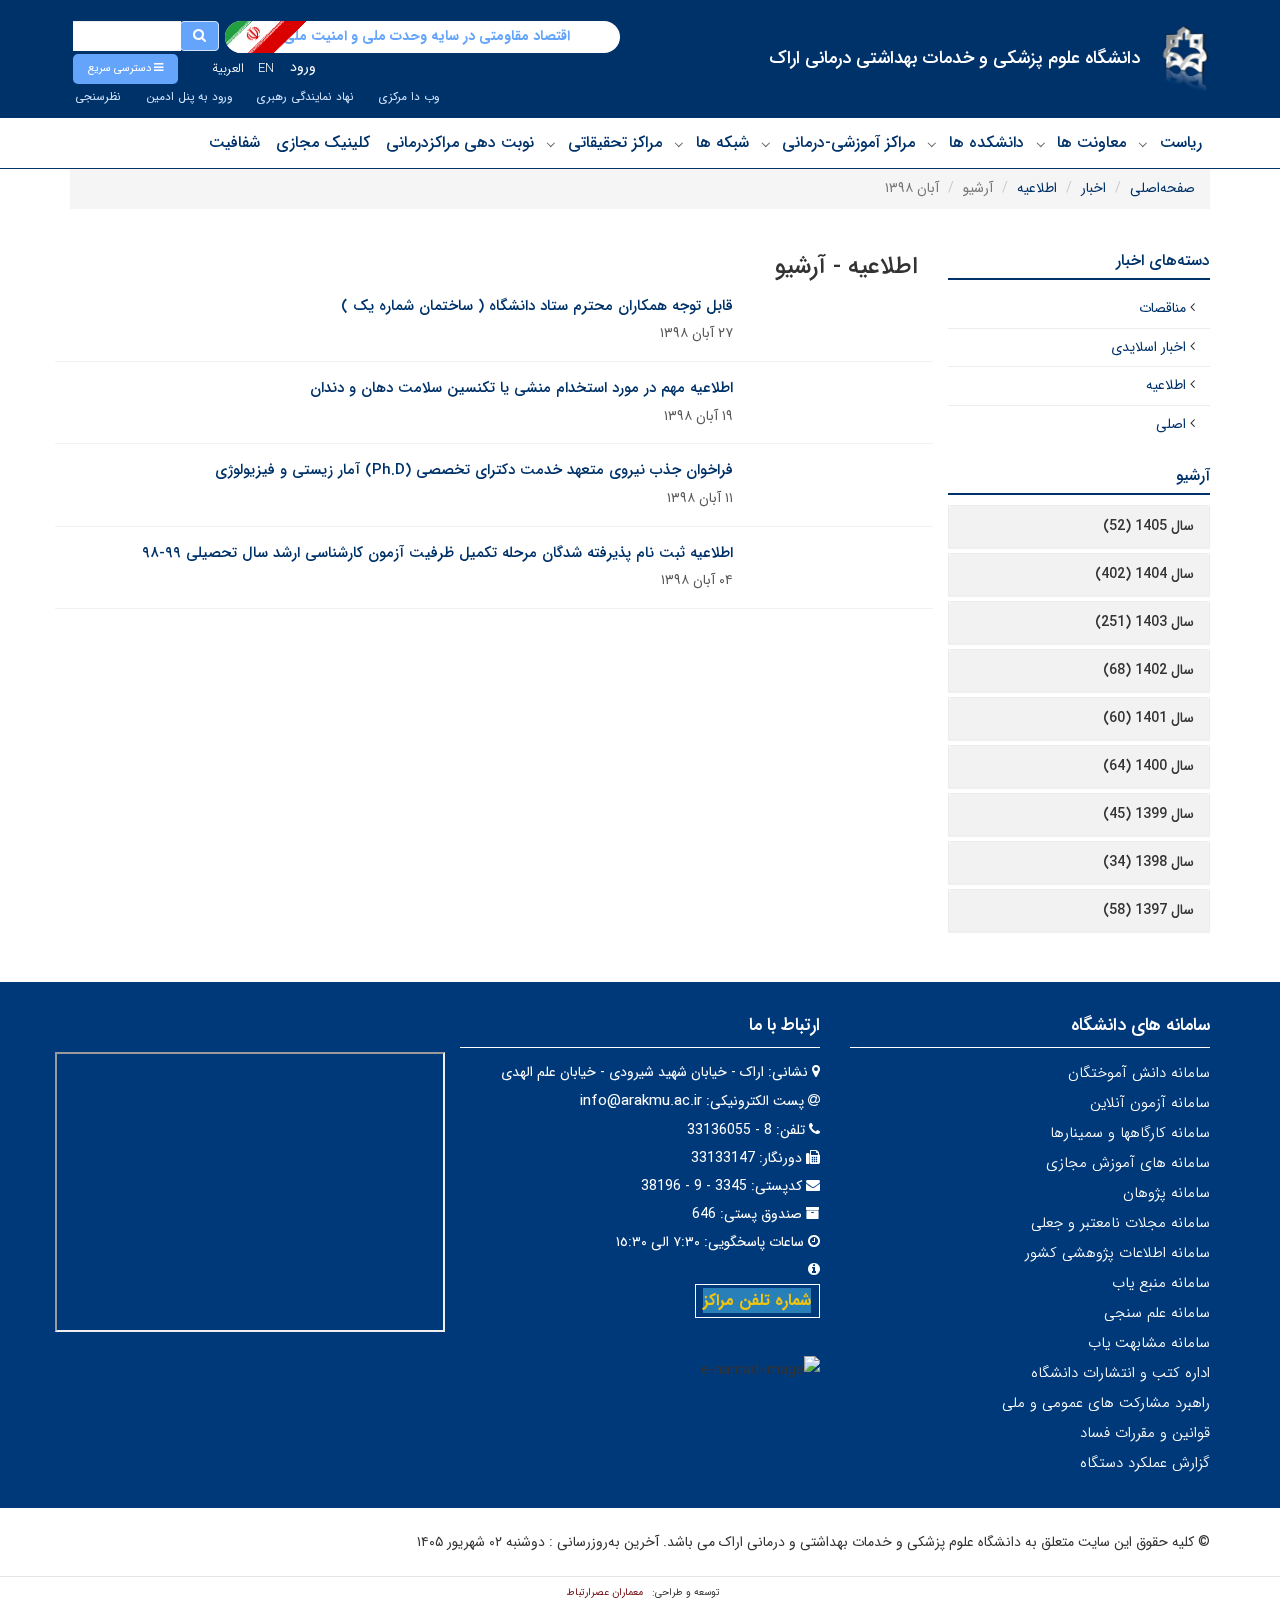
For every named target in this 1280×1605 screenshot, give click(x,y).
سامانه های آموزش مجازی (1128, 1163)
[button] (125, 69)
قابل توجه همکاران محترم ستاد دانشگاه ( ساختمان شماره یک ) (537, 306)
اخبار (1093, 188)
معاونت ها (1091, 142)
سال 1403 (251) (1144, 622)
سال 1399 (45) (1148, 814)
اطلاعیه (1037, 188)
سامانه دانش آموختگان (1139, 1073)
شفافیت (234, 142)
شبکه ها (722, 142)
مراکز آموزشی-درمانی (848, 142)
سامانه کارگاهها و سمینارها (1130, 1133)
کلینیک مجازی (323, 142)
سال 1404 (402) (1144, 574)
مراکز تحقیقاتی (615, 142)
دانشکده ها (986, 142)
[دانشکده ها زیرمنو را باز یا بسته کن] (932, 144)
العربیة (228, 68)
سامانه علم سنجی (1157, 1313)
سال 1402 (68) (1148, 670)
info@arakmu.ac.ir (641, 1101)
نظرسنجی (98, 97)
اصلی (1171, 424)
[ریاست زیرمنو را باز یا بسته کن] (1143, 144)
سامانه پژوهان (1166, 1193)
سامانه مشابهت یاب (1149, 1343)
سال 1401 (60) (1148, 718)
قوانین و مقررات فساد (1145, 1433)
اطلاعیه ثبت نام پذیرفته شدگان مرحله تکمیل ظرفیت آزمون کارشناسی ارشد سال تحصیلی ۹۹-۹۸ (437, 553)
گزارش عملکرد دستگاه (1145, 1463)
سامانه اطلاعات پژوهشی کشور (1117, 1253)
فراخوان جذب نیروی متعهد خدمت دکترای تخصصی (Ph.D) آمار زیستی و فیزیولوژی (474, 470)
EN (266, 68)
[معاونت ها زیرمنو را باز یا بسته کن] (1041, 144)
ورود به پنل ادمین (189, 97)
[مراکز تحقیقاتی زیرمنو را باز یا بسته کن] (551, 144)
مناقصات (1162, 308)
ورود (303, 67)
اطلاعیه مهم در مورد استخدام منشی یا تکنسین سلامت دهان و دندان (521, 388)
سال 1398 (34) (1148, 862)
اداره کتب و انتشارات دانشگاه (1120, 1373)
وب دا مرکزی (409, 97)
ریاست (1181, 142)
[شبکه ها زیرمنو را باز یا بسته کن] (679, 144)
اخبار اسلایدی (1148, 347)
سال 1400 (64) (1148, 766)
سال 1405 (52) (1148, 526)
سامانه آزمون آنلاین (1150, 1103)
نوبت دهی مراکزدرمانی (460, 142)
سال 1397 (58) (1148, 910)
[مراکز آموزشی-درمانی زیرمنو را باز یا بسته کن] (766, 144)
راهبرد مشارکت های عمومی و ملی (1106, 1403)
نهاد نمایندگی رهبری (305, 97)
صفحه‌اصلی (1162, 188)
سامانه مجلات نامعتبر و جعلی (1120, 1223)
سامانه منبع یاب (1161, 1283)
